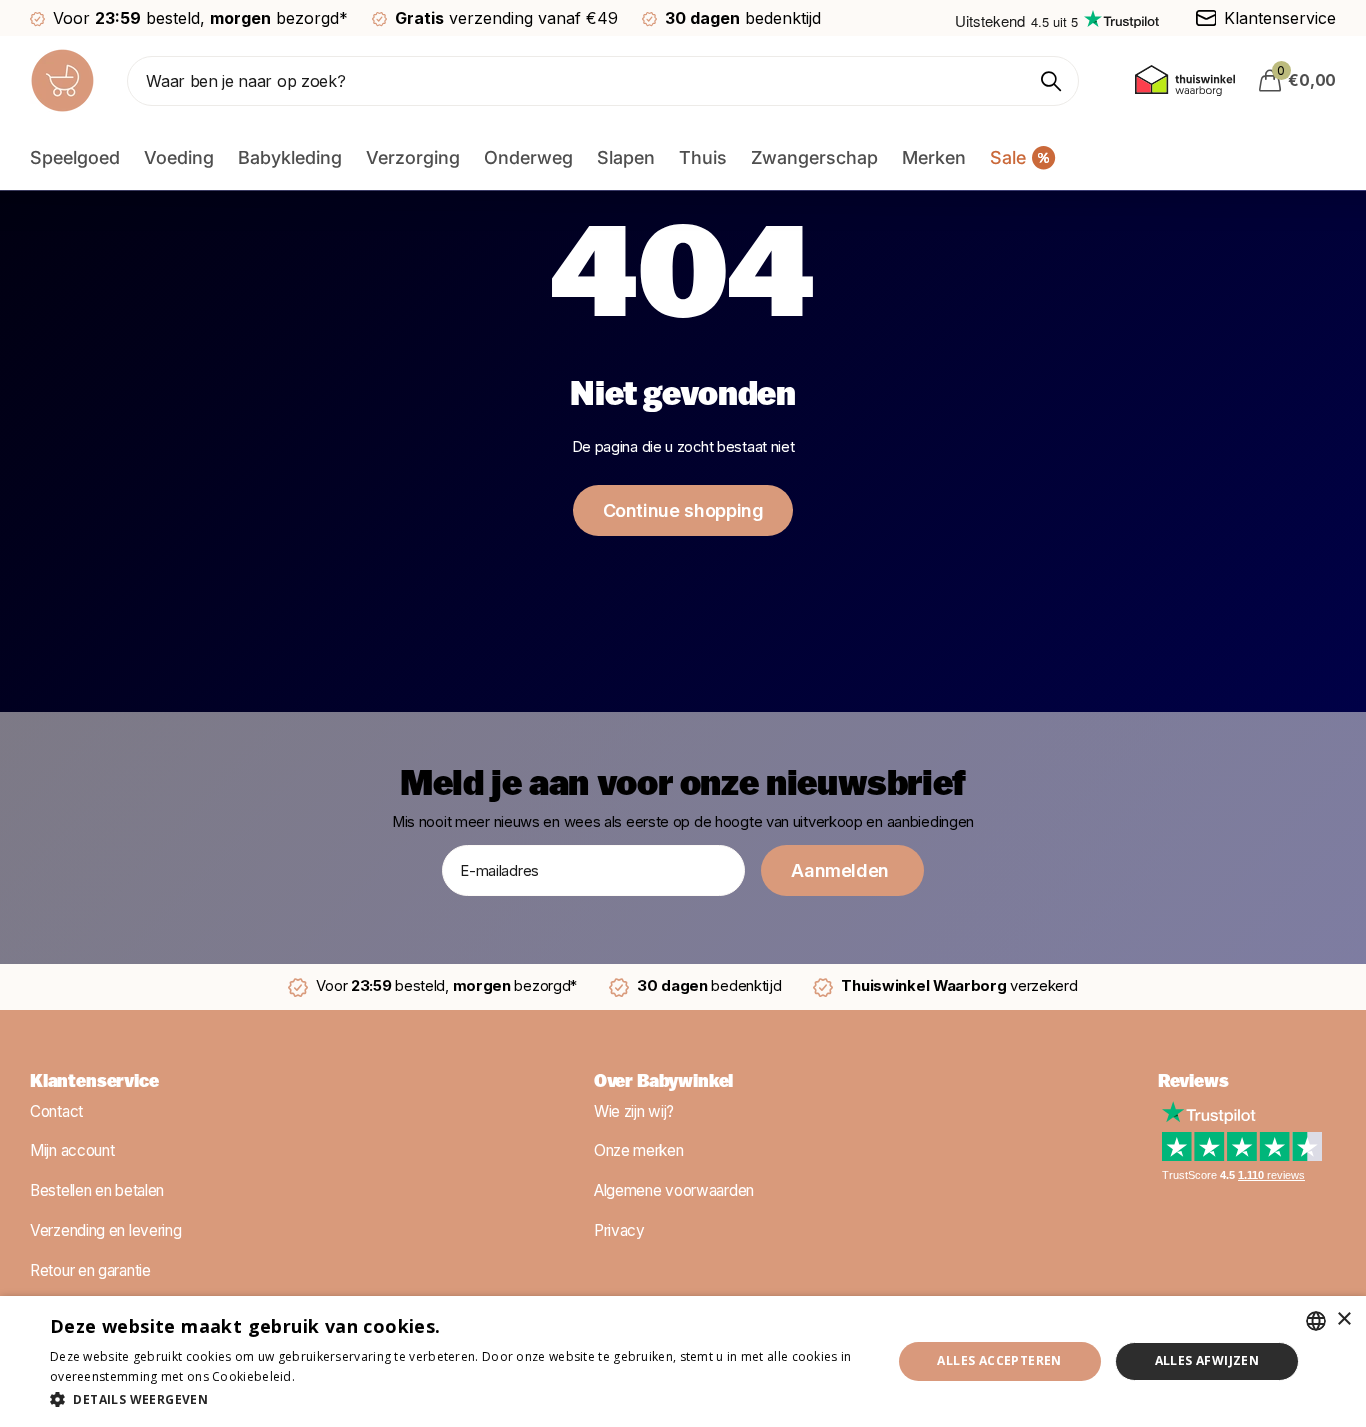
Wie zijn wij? (634, 1110)
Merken (934, 157)
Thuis (703, 157)
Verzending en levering (105, 1229)
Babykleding (290, 157)
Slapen (626, 157)
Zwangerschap (814, 157)
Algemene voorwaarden (674, 1190)
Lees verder (333, 1376)
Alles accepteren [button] (999, 1360)
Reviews (1193, 1083)
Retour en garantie (90, 1269)
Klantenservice (94, 1083)
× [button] (1343, 1319)
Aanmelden (842, 870)
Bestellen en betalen (97, 1190)
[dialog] (683, 1361)
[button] (458, 1399)
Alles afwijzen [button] (1207, 1360)
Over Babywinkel (663, 1083)
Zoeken (1051, 81)
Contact (56, 1110)
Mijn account (72, 1150)
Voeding (179, 157)
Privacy (619, 1229)
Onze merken (639, 1150)
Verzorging (413, 157)
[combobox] (1316, 1321)
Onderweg (528, 157)
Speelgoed (75, 157)
